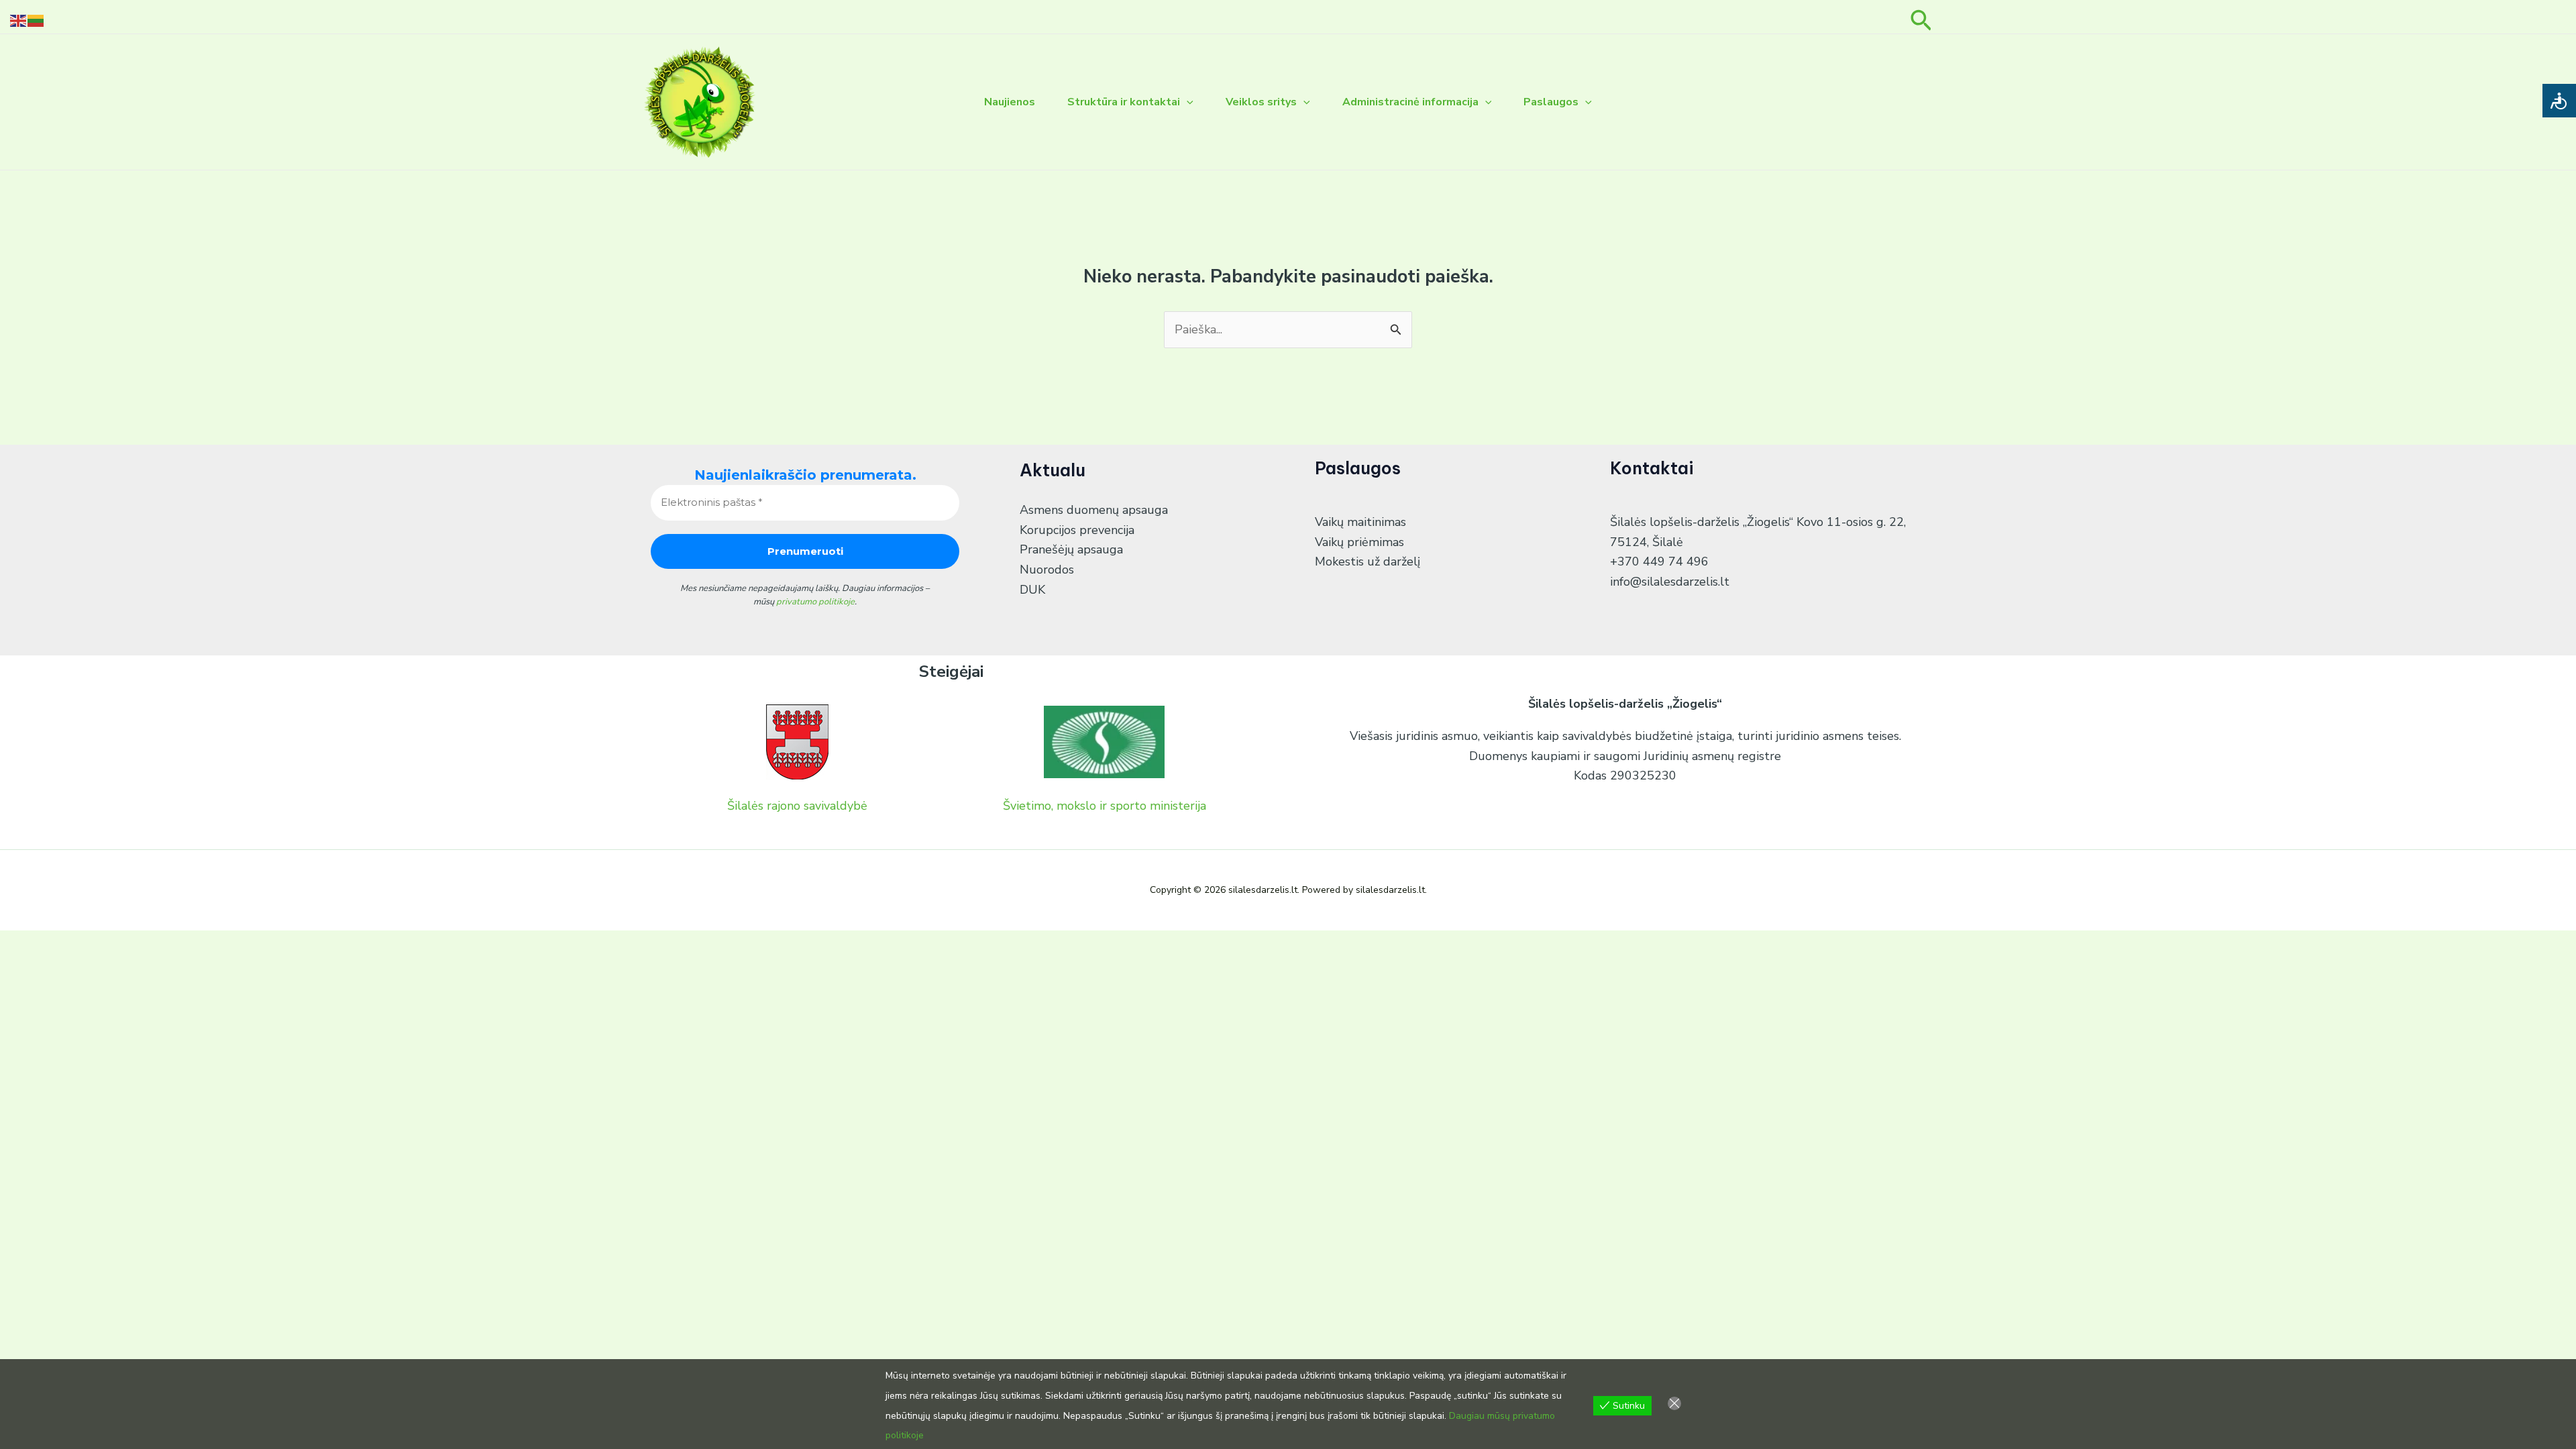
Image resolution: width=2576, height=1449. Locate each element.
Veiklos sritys (1261, 102)
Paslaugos (1551, 102)
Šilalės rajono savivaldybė (797, 806)
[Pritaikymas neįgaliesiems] (2559, 101)
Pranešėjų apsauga (1071, 549)
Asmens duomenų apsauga (1094, 510)
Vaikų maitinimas (1360, 522)
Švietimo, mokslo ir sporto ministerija (1105, 806)
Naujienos (1010, 102)
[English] (19, 19)
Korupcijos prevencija (1077, 530)
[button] (1921, 17)
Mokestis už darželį (1367, 561)
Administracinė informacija (1410, 102)
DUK (1032, 590)
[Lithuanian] (36, 19)
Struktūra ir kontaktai (1124, 102)
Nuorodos (1047, 570)
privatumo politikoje (815, 602)
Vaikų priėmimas (1359, 542)
